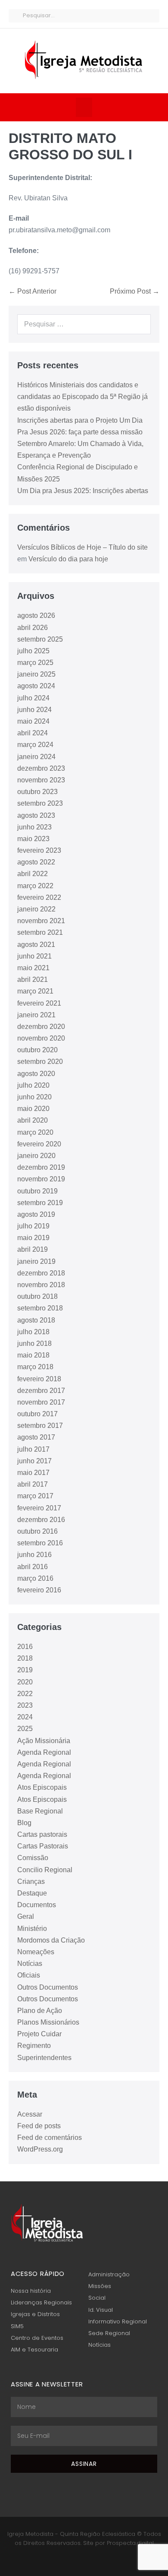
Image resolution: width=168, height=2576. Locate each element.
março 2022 (35, 886)
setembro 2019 (40, 1203)
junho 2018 (34, 1343)
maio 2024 (33, 721)
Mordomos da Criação (51, 1940)
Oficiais (29, 1975)
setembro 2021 (40, 932)
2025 (25, 1729)
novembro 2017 (41, 1402)
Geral (26, 1916)
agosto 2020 (36, 1074)
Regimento (34, 2046)
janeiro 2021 (36, 1015)
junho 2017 (34, 1461)
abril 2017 (33, 1484)
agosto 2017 (36, 1437)
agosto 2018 (36, 1320)
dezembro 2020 (41, 1027)
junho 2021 (34, 956)
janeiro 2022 (36, 909)
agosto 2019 (36, 1214)
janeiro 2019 (36, 1261)
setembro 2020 (40, 1062)
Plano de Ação (40, 2011)
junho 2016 (34, 1555)
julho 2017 (33, 1449)
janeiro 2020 (36, 1156)
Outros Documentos (48, 1987)
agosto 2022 (36, 862)
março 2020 (35, 1132)
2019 (25, 1670)
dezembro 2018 (41, 1273)
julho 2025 (33, 651)
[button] (84, 107)
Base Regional (40, 1811)
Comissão (33, 1858)
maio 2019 (33, 1238)
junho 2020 (34, 1097)
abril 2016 (33, 1567)
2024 (25, 1717)
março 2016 (35, 1578)
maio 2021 (33, 968)
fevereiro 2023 (39, 850)
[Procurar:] (84, 324)
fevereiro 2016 (39, 1590)
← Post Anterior (33, 291)
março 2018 (35, 1367)
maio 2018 (33, 1355)
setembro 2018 (40, 1308)
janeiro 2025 (36, 674)
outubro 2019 (37, 1191)
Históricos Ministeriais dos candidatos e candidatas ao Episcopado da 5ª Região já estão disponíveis (82, 397)
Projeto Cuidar (39, 2034)
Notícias (30, 1964)
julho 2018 (33, 1332)
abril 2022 (33, 874)
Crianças (31, 1881)
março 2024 (35, 745)
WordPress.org (40, 2149)
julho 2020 (33, 1085)
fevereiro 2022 (39, 897)
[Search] (140, 324)
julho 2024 (33, 698)
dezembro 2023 (41, 768)
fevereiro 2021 (39, 1003)
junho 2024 (34, 710)
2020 (25, 1682)
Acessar (30, 2114)
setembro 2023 (40, 803)
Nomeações (36, 1952)
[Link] (100, 2560)
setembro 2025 (40, 639)
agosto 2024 (36, 686)
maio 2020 (33, 1109)
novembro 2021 (41, 921)
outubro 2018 (37, 1296)
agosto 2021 (36, 945)
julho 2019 (33, 1226)
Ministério (32, 1929)
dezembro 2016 (41, 1520)
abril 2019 (33, 1249)
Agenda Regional (44, 1752)
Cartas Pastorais (43, 1846)
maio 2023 (33, 839)
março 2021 (35, 991)
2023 (25, 1705)
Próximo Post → (135, 291)
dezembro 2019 (41, 1167)
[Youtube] (89, 2560)
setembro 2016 (40, 1543)
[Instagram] (79, 2560)
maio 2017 (33, 1473)
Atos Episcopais (42, 1787)
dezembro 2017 (41, 1391)
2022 (25, 1694)
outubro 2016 (37, 1531)
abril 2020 (33, 1120)
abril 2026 (33, 628)
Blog (24, 1823)
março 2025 (35, 663)
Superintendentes (44, 2058)
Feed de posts (39, 2126)
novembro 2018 (41, 1285)
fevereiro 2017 (39, 1508)
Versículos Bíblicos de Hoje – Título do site (82, 547)
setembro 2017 (40, 1426)
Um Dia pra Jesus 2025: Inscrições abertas (83, 491)
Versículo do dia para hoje (68, 559)
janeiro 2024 (36, 757)
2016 (25, 1647)
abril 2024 (33, 733)
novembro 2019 (41, 1179)
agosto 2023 (36, 815)
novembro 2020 (41, 1038)
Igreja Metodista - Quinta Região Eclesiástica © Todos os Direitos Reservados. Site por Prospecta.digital (84, 2538)
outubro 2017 (37, 1414)
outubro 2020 (37, 1050)
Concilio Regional (45, 1870)
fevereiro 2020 (39, 1144)
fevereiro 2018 (39, 1379)
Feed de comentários (50, 2138)
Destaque (32, 1893)
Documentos (37, 1905)
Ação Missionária (44, 1741)
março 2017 (35, 1496)
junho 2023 (34, 827)
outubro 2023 (37, 792)
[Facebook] (68, 2560)
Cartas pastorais (42, 1834)
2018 (25, 1658)
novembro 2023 (41, 780)
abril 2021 (33, 979)
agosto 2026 (36, 616)
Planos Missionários (48, 2022)
